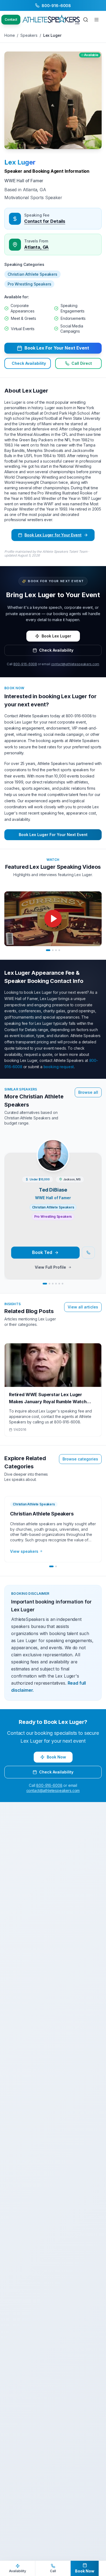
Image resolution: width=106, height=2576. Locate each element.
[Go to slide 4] (59, 950)
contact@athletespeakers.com (75, 664)
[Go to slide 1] (48, 950)
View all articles (83, 1307)
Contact (11, 19)
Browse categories (80, 1459)
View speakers (24, 1551)
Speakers (29, 35)
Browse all (88, 1092)
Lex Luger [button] (20, 162)
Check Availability (29, 363)
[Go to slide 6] (63, 1284)
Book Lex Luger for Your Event (53, 535)
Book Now (56, 1757)
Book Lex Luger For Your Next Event (53, 835)
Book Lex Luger (56, 636)
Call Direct (82, 363)
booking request (59, 1067)
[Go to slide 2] (53, 950)
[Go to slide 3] (56, 950)
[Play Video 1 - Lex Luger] (53, 919)
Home (10, 35)
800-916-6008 (25, 664)
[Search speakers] (86, 20)
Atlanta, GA (36, 247)
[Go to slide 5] (59, 1284)
